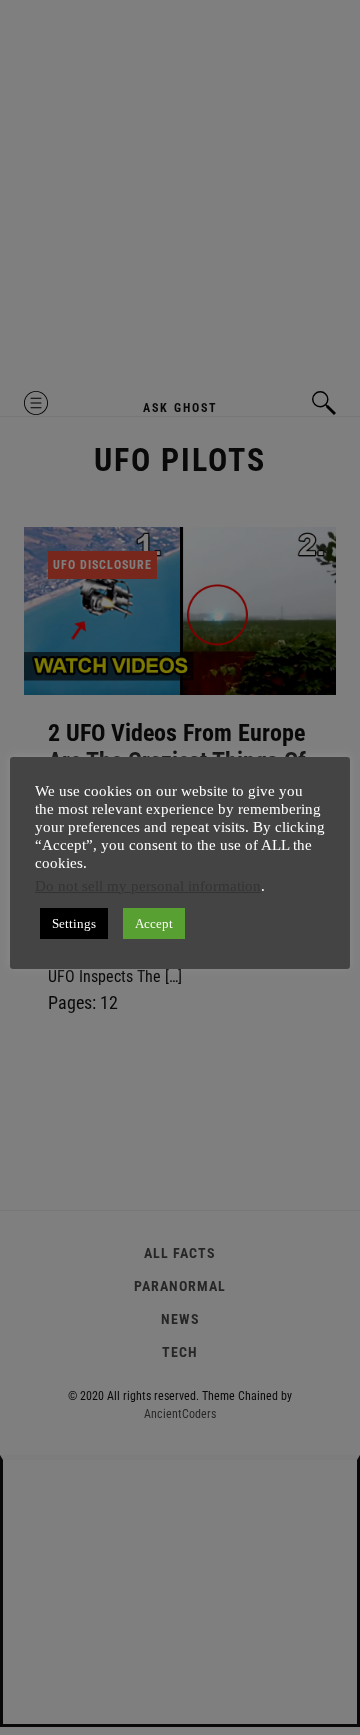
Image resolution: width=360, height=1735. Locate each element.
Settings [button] (74, 923)
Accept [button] (154, 923)
